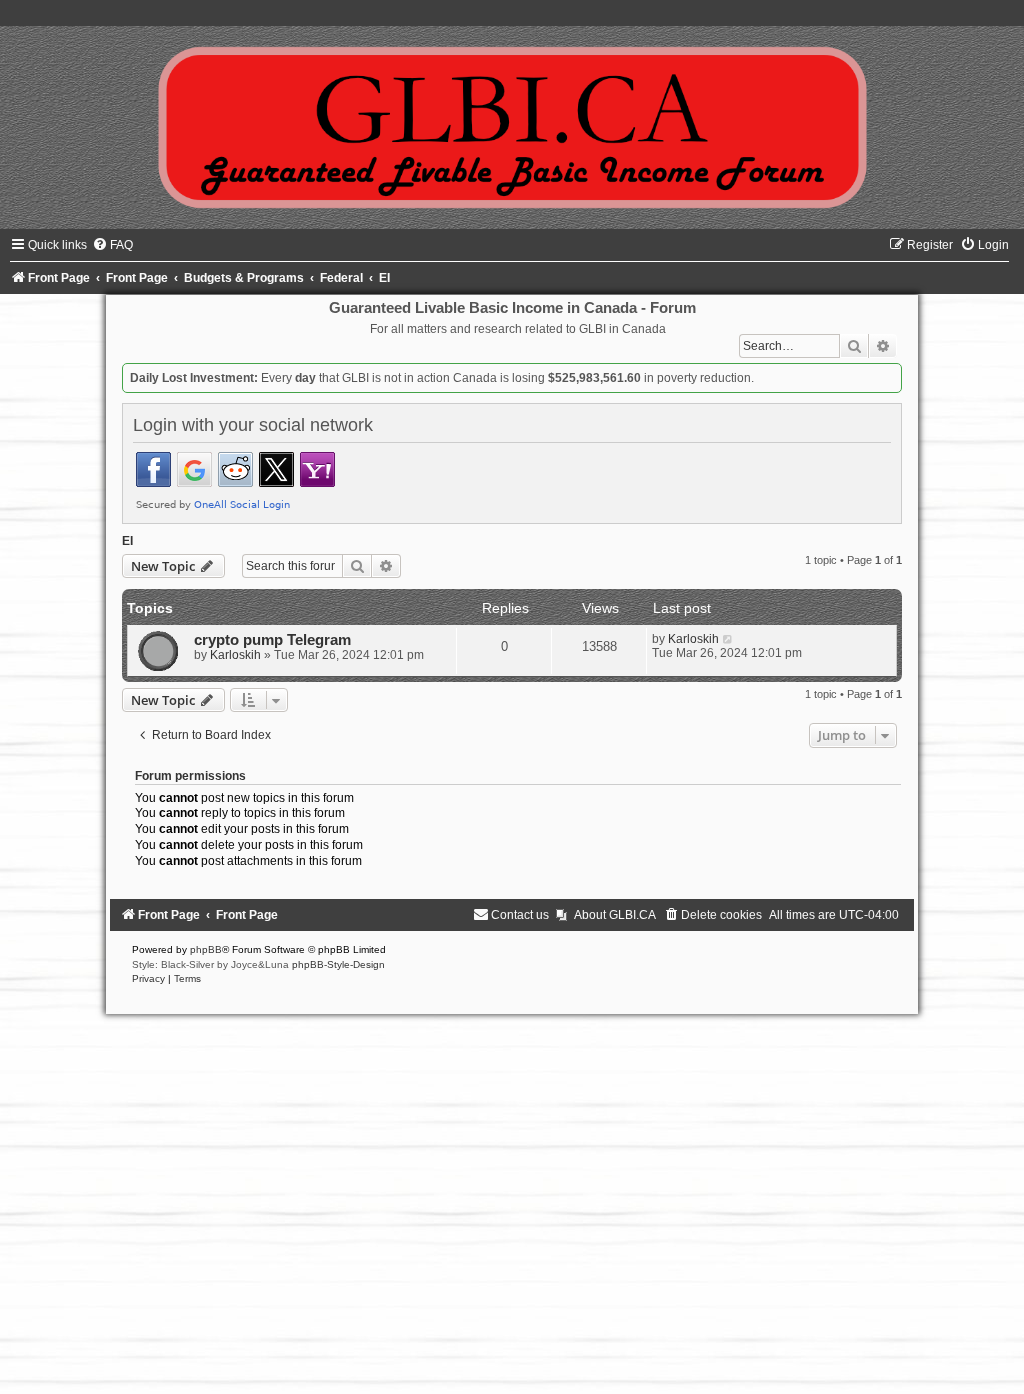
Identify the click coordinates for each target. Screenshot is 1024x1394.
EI (127, 541)
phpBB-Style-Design (338, 964)
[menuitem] (112, 245)
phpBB (206, 949)
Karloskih (235, 655)
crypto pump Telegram (272, 640)
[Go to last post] (728, 639)
